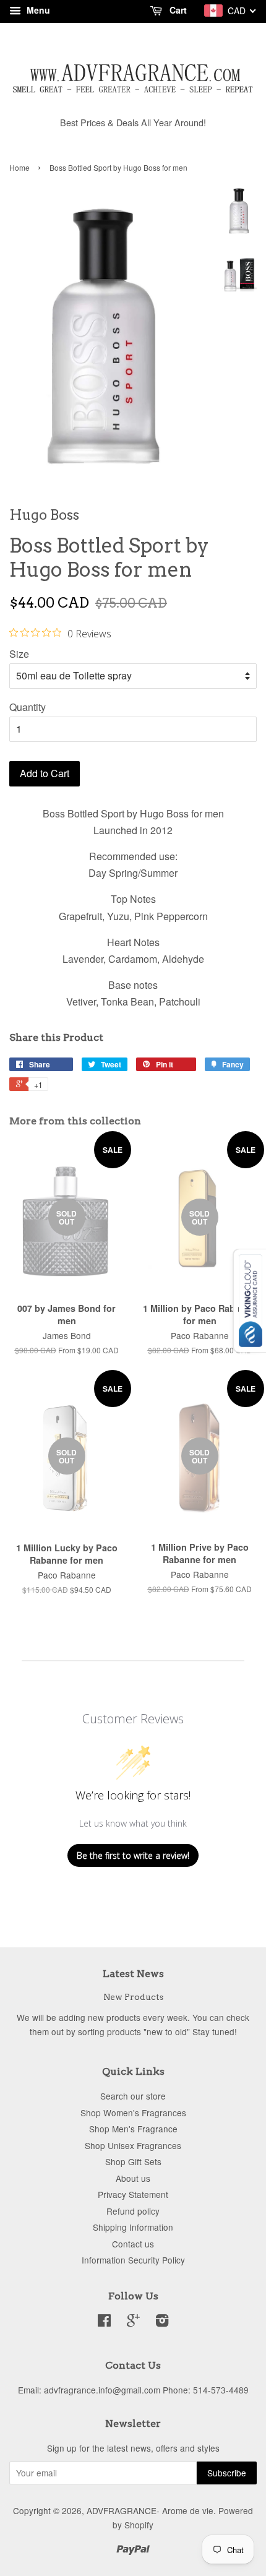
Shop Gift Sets (133, 2161)
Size (19, 654)
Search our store (133, 2096)
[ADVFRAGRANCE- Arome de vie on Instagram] (162, 2322)
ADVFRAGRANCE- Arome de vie (150, 2510)
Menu (37, 10)
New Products (133, 1997)
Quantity (28, 707)
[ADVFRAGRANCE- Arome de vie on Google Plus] (133, 2322)
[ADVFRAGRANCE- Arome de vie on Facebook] (104, 2322)
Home (19, 167)
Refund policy (133, 2211)
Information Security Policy (133, 2260)
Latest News (133, 1974)
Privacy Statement (133, 2194)
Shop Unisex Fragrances (133, 2145)
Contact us (133, 2244)
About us (133, 2178)
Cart (177, 10)
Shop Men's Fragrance (133, 2129)
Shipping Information (133, 2227)
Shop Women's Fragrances (133, 2113)
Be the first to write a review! (133, 1855)
